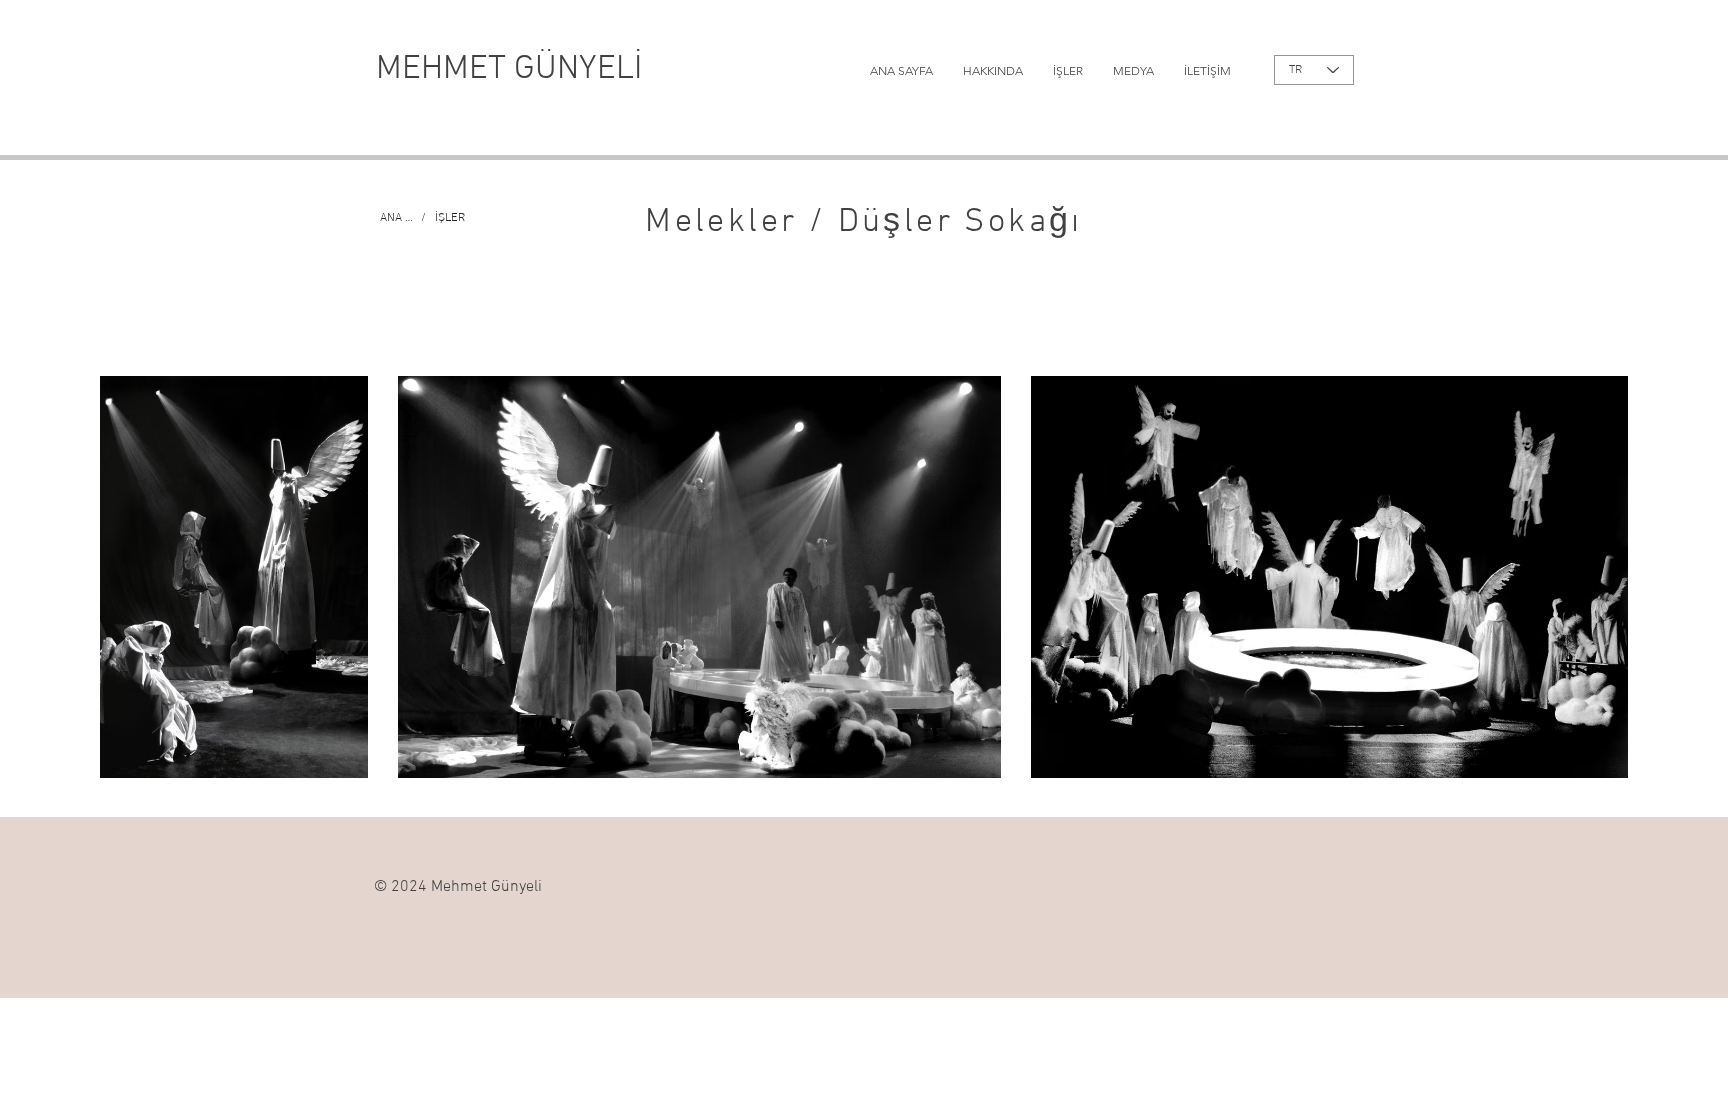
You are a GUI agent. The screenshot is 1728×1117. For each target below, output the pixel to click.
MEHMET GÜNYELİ (509, 69)
